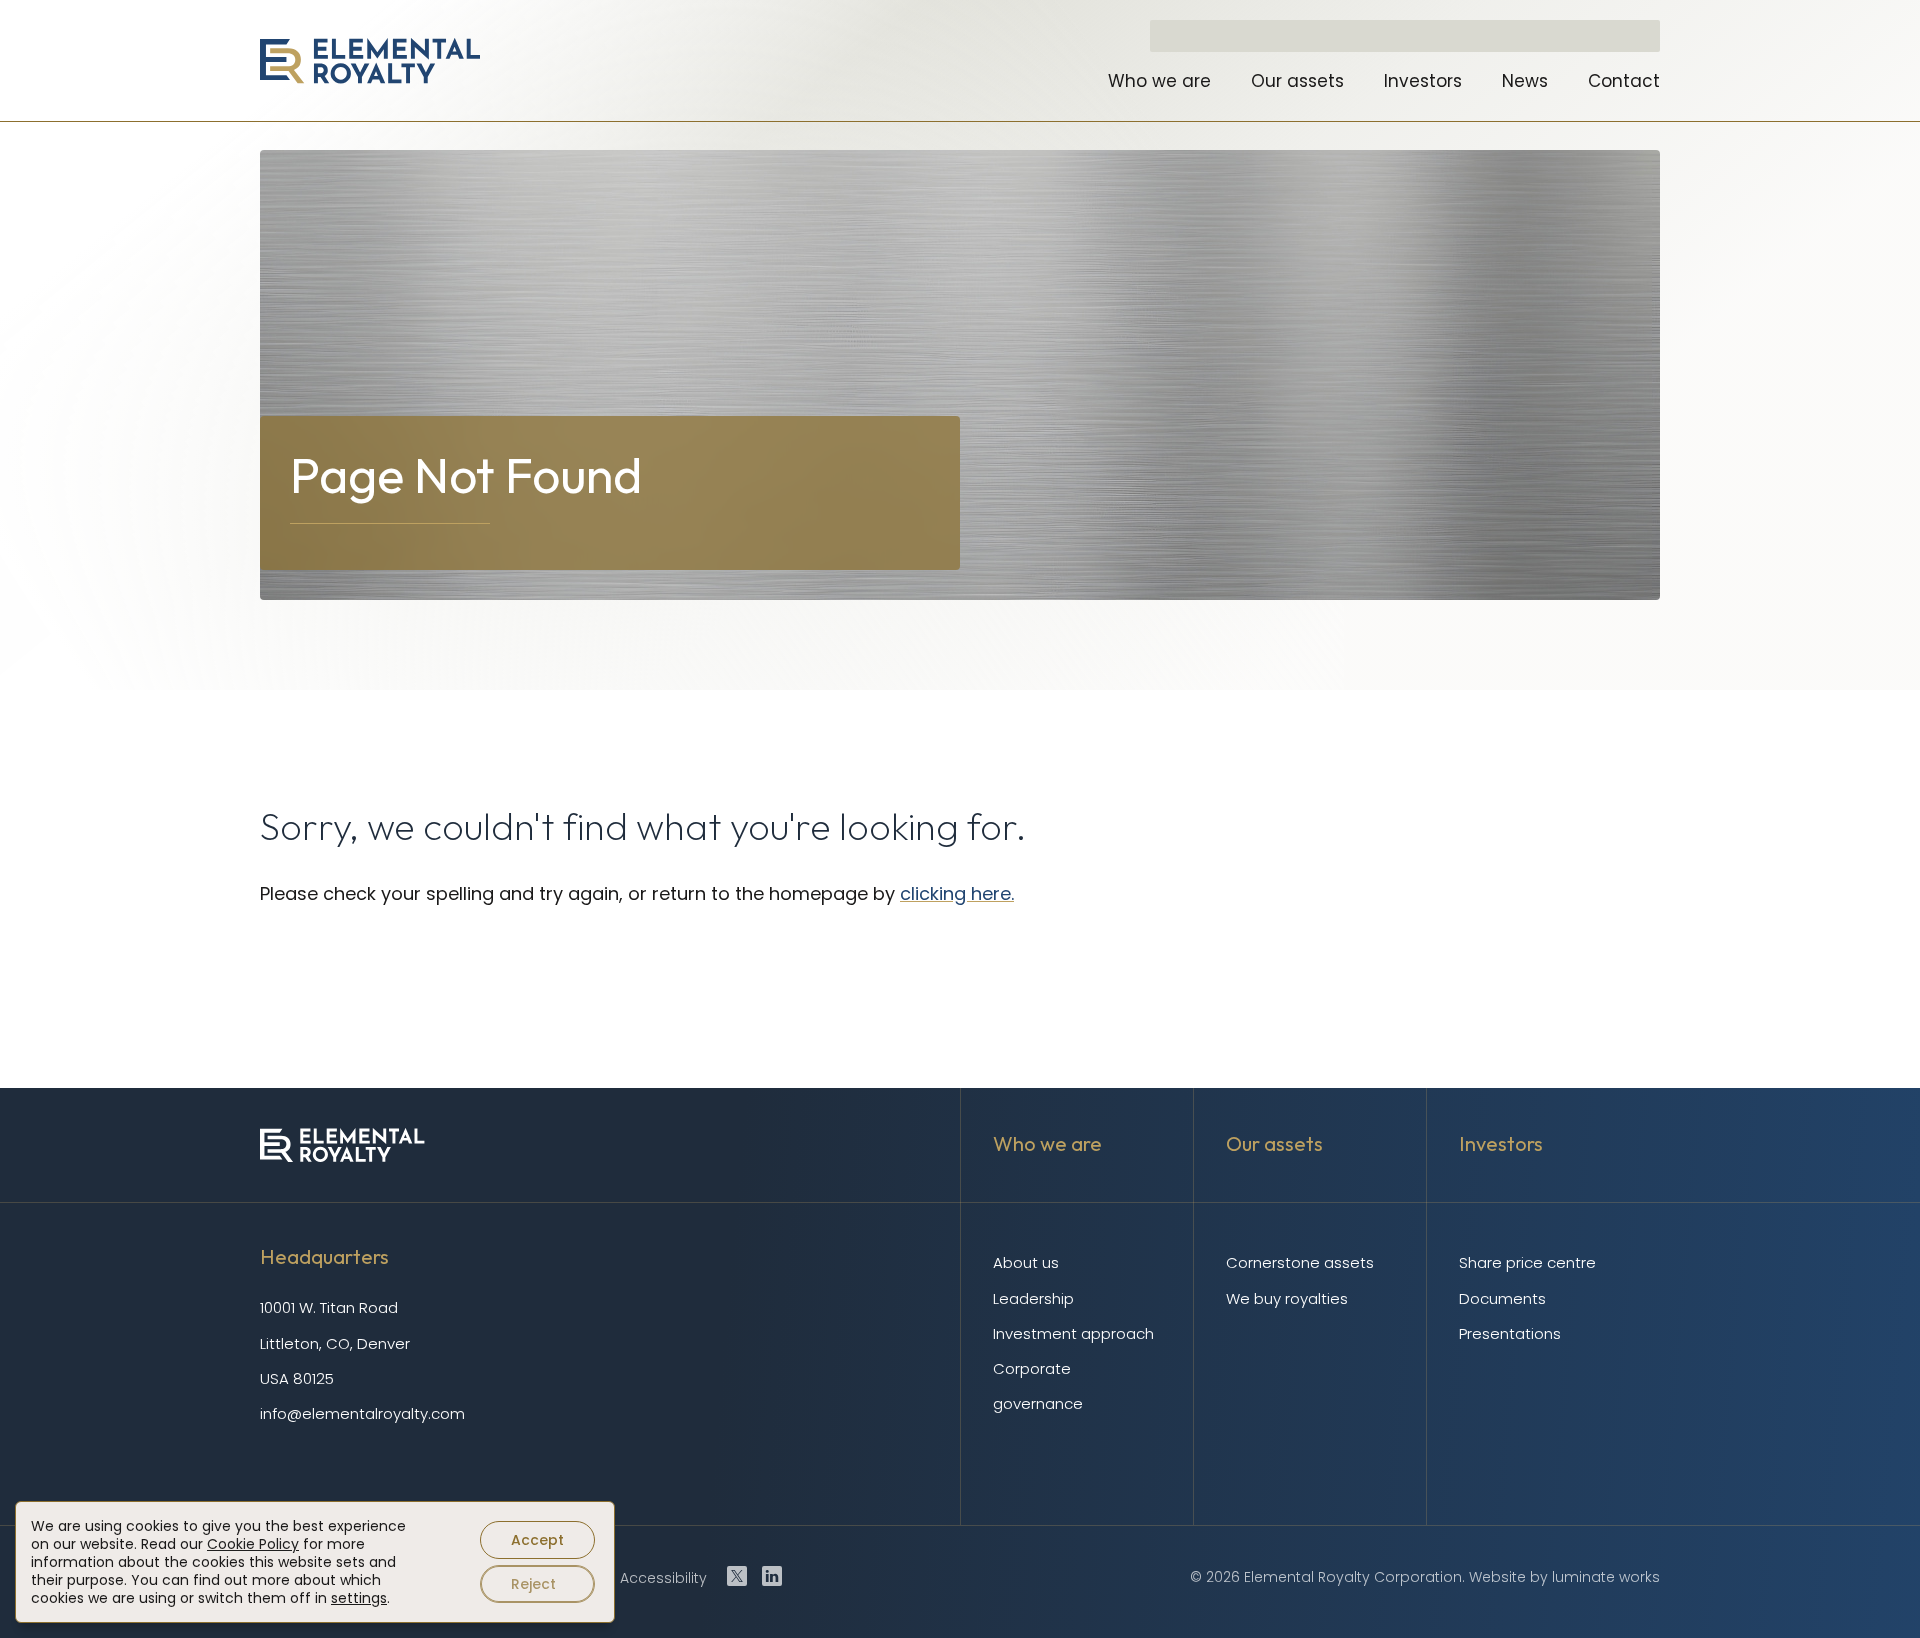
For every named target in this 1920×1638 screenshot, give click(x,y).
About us (1026, 1262)
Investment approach (1073, 1333)
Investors (1423, 81)
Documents (1502, 1298)
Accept (537, 1540)
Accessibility (663, 1578)
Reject (533, 1584)
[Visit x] (737, 1576)
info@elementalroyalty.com (362, 1413)
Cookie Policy (253, 1544)
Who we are (1159, 81)
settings (359, 1598)
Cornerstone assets (1300, 1262)
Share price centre (1527, 1262)
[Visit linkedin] (772, 1576)
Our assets (1297, 81)
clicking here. (957, 893)
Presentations (1510, 1333)
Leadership (1033, 1298)
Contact (1624, 81)
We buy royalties (1287, 1298)
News (1525, 81)
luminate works (1606, 1577)
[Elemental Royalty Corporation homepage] (370, 61)
